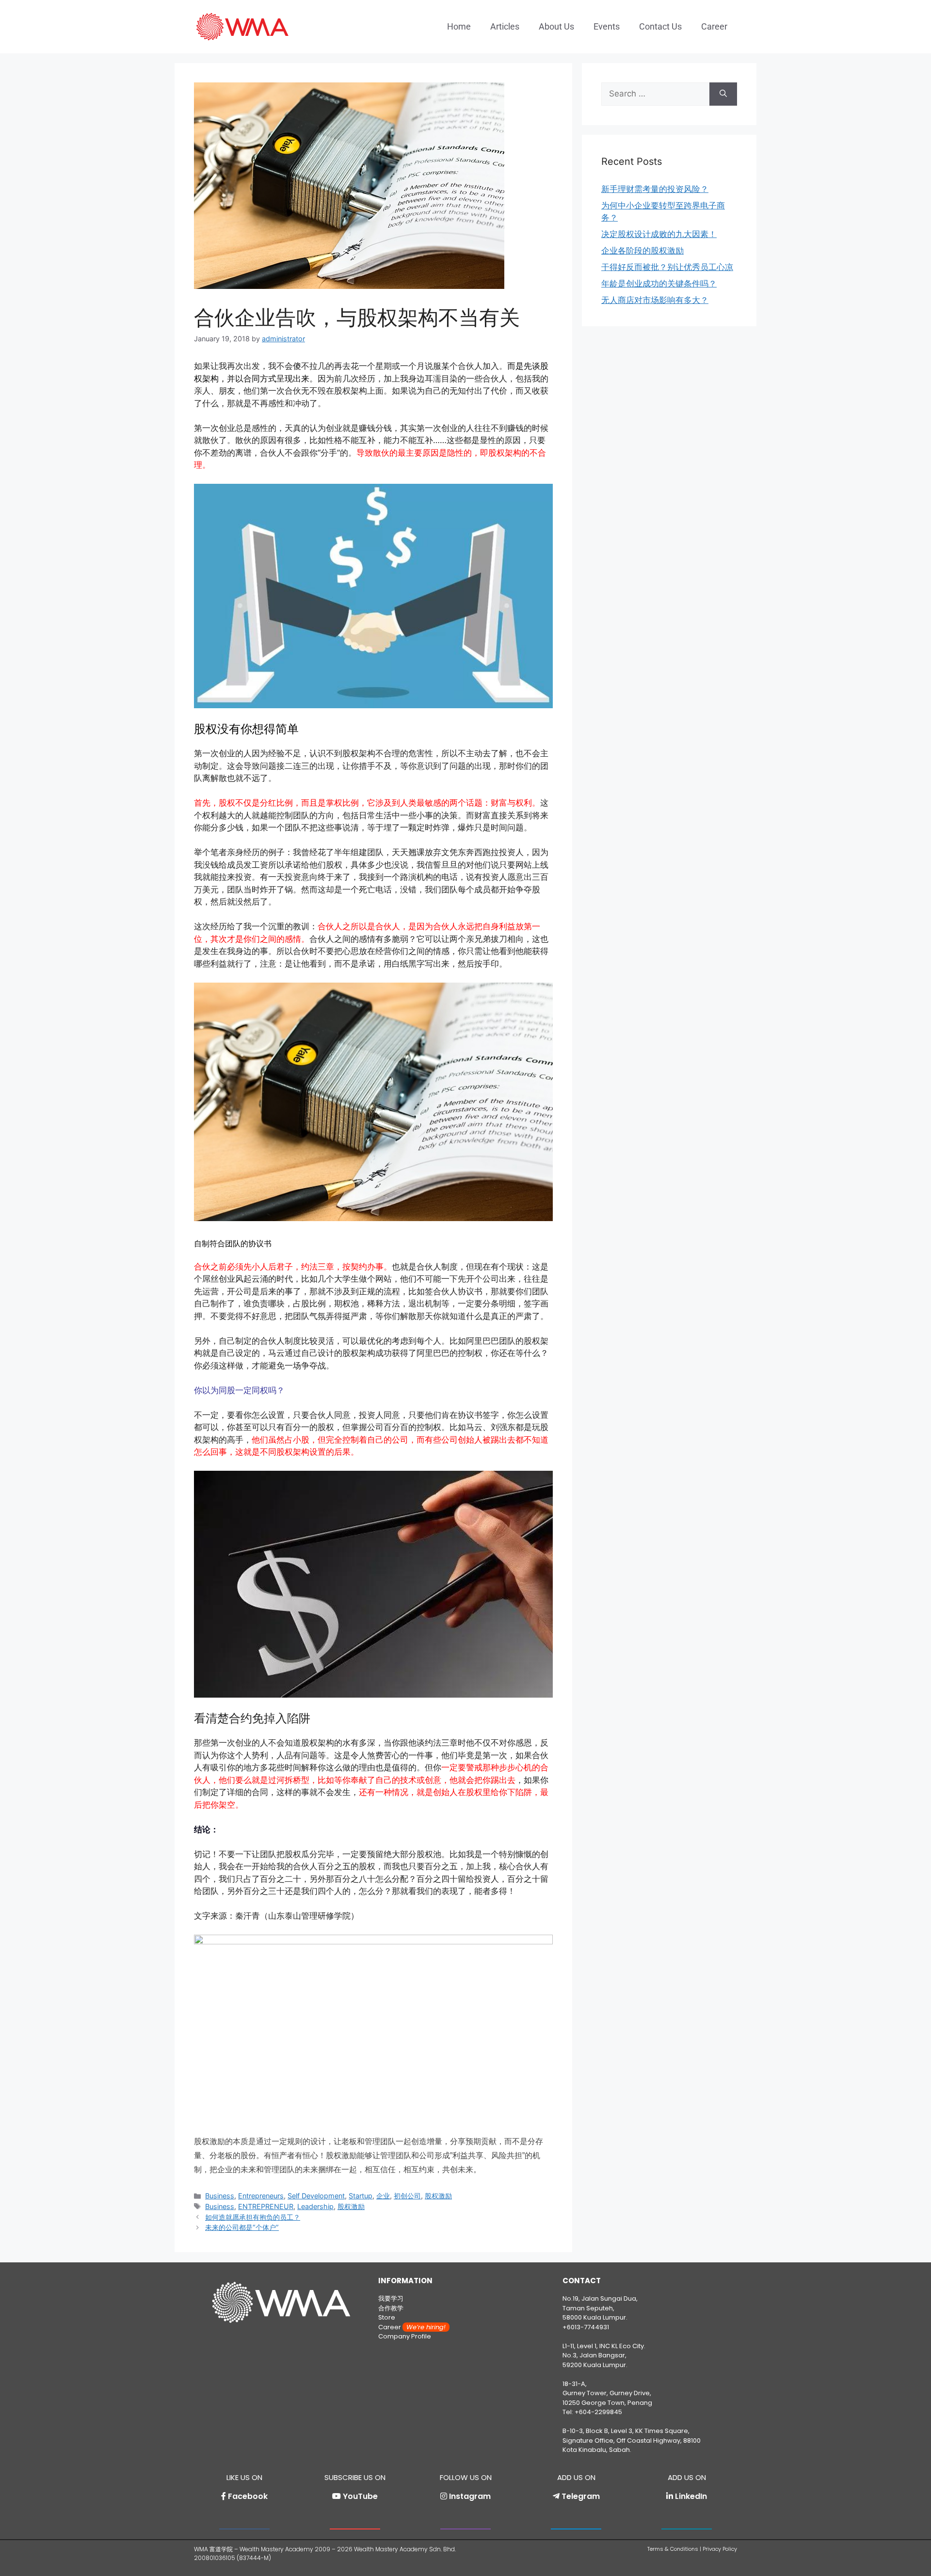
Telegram (581, 2496)
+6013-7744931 (586, 2327)
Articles (505, 26)
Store (387, 2317)
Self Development (316, 2196)
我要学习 (391, 2298)
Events (607, 26)
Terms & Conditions (673, 2549)
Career (714, 26)
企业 (383, 2196)
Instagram (470, 2496)
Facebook (248, 2496)
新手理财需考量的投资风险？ (655, 189)
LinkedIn (691, 2496)
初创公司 (407, 2196)
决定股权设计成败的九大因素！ (659, 234)
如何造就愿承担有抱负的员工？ (253, 2217)
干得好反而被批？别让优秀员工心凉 (667, 267)
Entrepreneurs (261, 2196)
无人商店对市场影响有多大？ (655, 300)
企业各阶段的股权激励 (642, 251)
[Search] (723, 94)
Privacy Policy (720, 2549)
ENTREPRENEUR (266, 2206)
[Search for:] (655, 94)
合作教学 (391, 2308)
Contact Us (660, 26)
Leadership (315, 2206)
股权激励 (438, 2196)
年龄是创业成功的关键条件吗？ (659, 284)
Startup (361, 2196)
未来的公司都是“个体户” (242, 2227)
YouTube (360, 2496)
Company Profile (405, 2336)
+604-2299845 (598, 2412)
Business (220, 2196)
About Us (556, 26)
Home (459, 26)
